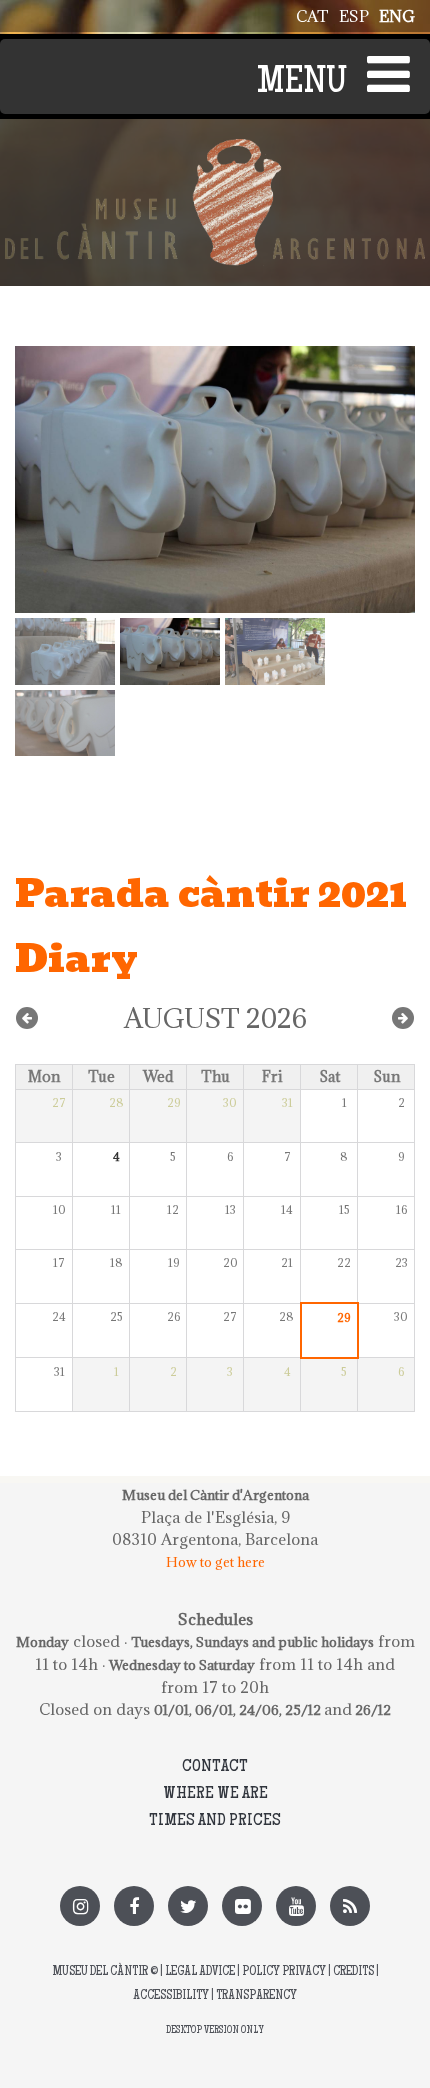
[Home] (215, 150)
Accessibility (171, 1996)
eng (397, 16)
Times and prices (215, 1821)
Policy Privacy (284, 1972)
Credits (353, 1972)
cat (312, 16)
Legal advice (200, 1972)
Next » (403, 1018)
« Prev (27, 1018)
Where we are (215, 1794)
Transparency (256, 1996)
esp (354, 16)
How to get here (215, 1562)
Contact (215, 1767)
